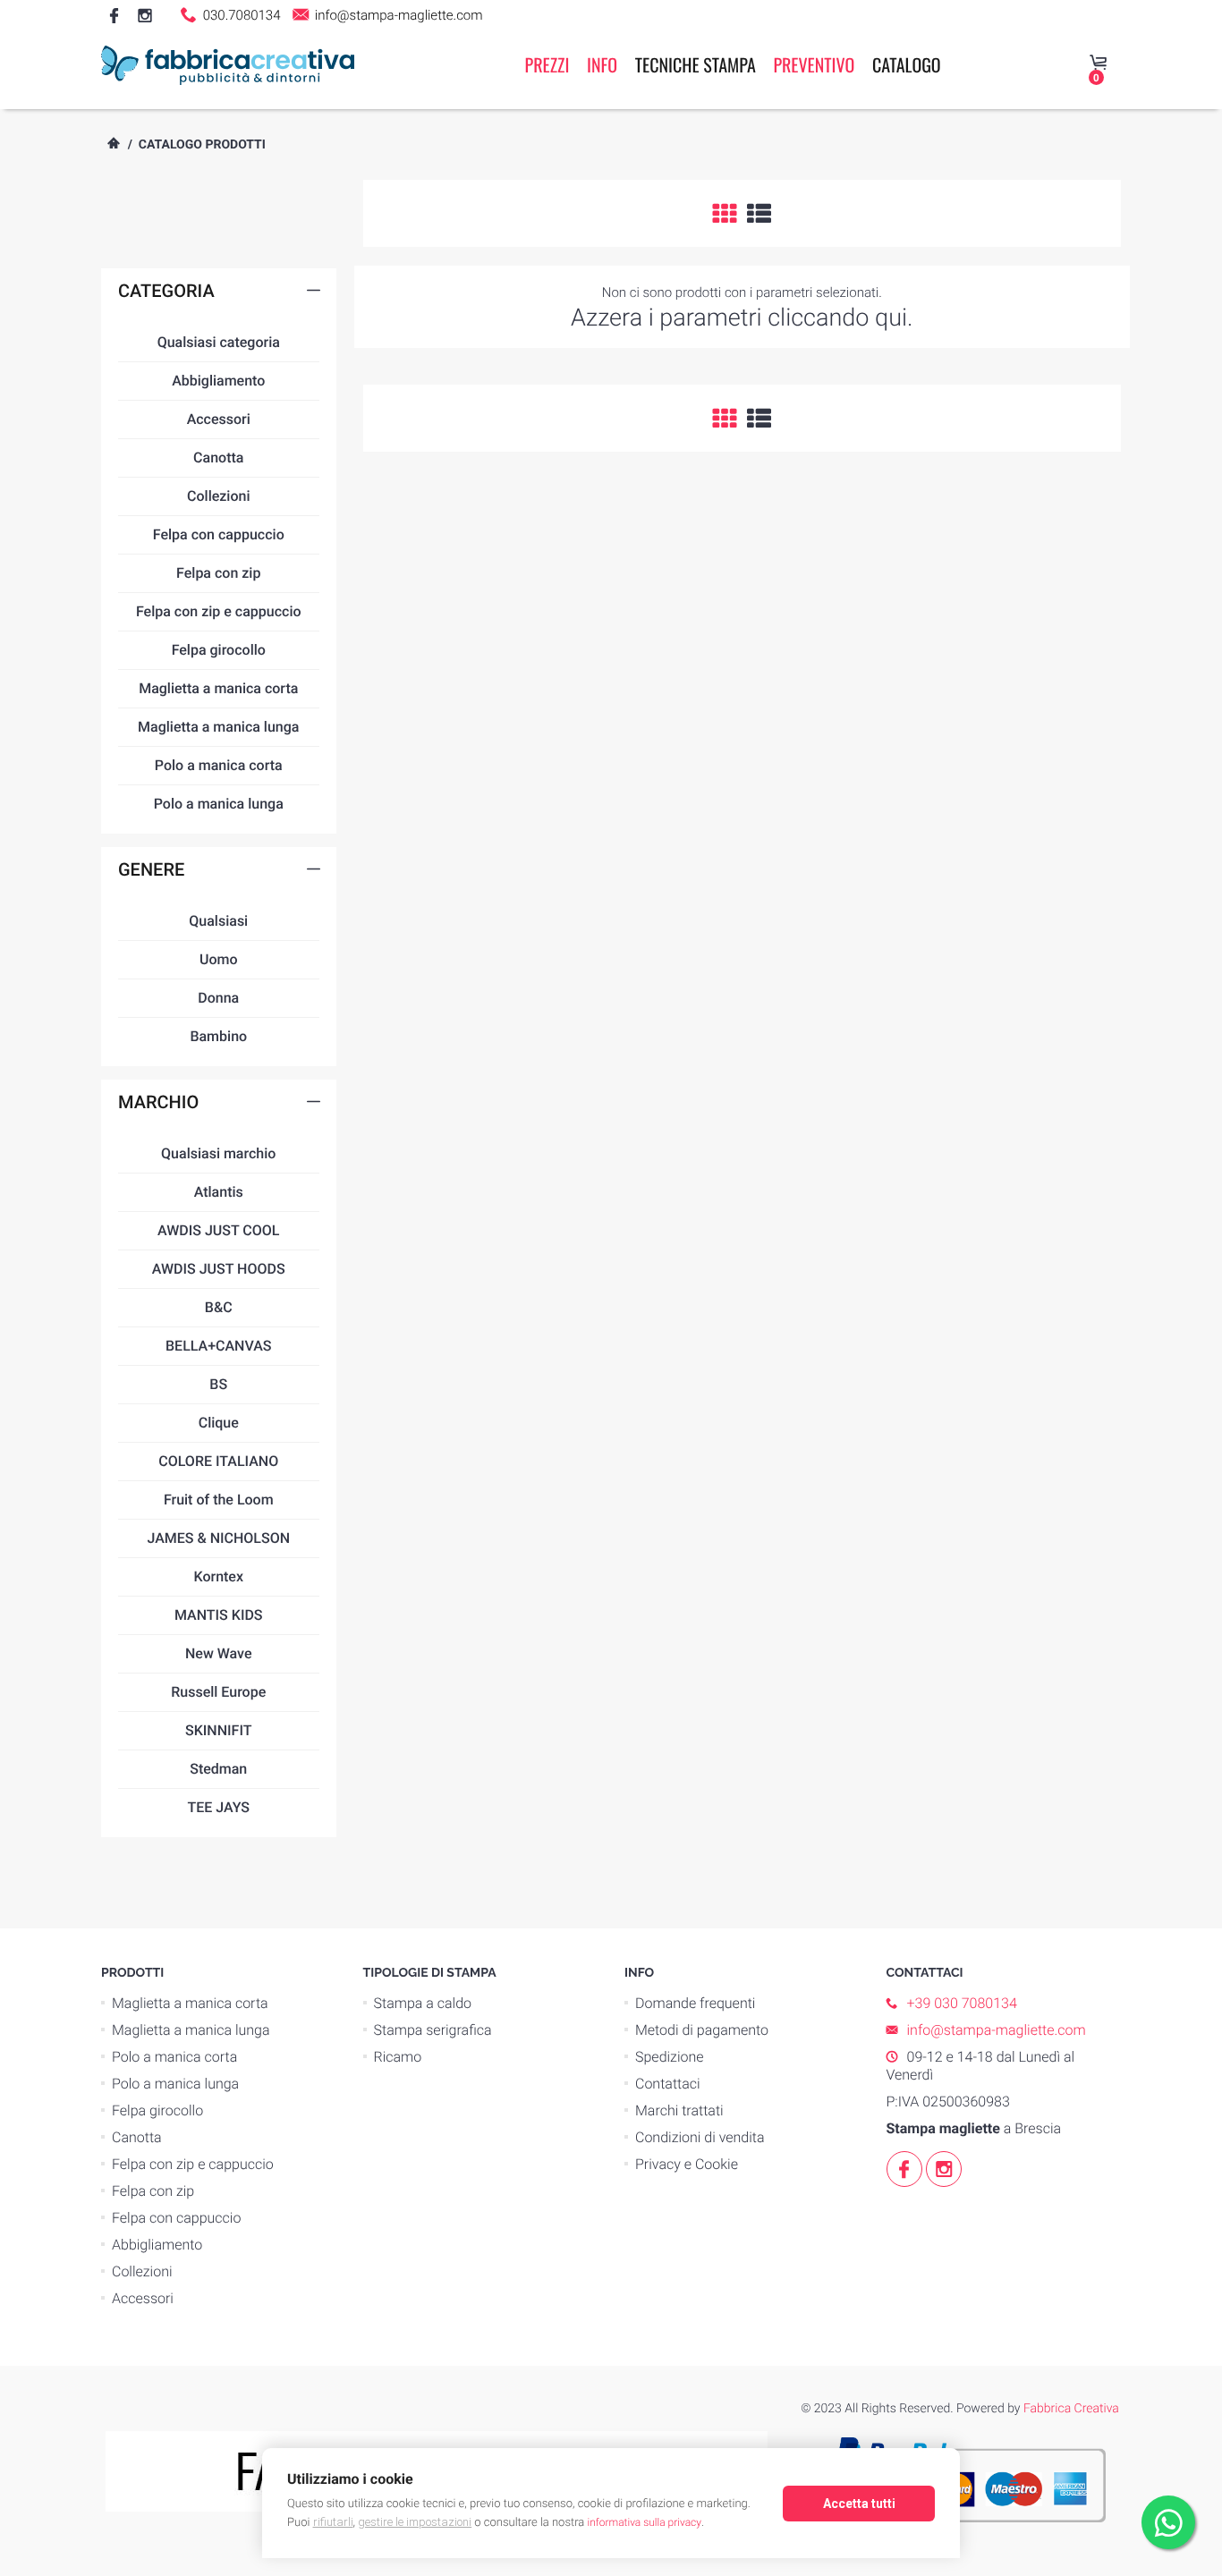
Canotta (218, 458)
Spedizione (670, 2057)
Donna (218, 998)
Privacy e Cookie (687, 2164)
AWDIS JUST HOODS (219, 1269)
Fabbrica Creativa (1071, 2409)
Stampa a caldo (423, 2003)
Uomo (219, 959)
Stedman (218, 1769)
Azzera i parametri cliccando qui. (742, 318)
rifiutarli (333, 2522)
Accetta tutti (859, 2504)
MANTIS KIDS (219, 1615)
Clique (219, 1423)
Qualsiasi (218, 921)
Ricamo (398, 2057)
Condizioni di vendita (700, 2137)
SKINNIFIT (218, 1730)
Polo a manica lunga (219, 804)
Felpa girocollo (219, 650)
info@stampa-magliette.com (397, 15)
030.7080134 (240, 15)
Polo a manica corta (219, 765)
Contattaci (668, 2084)
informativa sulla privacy (644, 2522)
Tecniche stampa (696, 64)
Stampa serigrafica (433, 2030)
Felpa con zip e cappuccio (219, 611)
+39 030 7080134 (962, 2003)
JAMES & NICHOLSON (218, 1538)
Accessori (219, 419)
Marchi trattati (679, 2110)
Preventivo (814, 64)
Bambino (218, 1036)
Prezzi (547, 64)
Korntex (219, 1576)
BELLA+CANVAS (219, 1346)
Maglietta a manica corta (218, 688)
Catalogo (907, 64)
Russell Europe (218, 1692)
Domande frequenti (695, 2003)
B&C (219, 1307)
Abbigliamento (218, 381)
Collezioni (218, 496)
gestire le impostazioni (415, 2522)
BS (218, 1384)
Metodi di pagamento (702, 2030)
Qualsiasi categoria (219, 342)
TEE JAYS (218, 1807)
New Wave (219, 1653)
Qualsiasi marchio (218, 1153)
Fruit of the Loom (219, 1500)
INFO (602, 64)
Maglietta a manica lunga (218, 727)
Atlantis (219, 1192)
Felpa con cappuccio (219, 534)
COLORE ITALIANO (218, 1461)
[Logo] (228, 64)
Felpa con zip (218, 573)
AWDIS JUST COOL (218, 1230)
